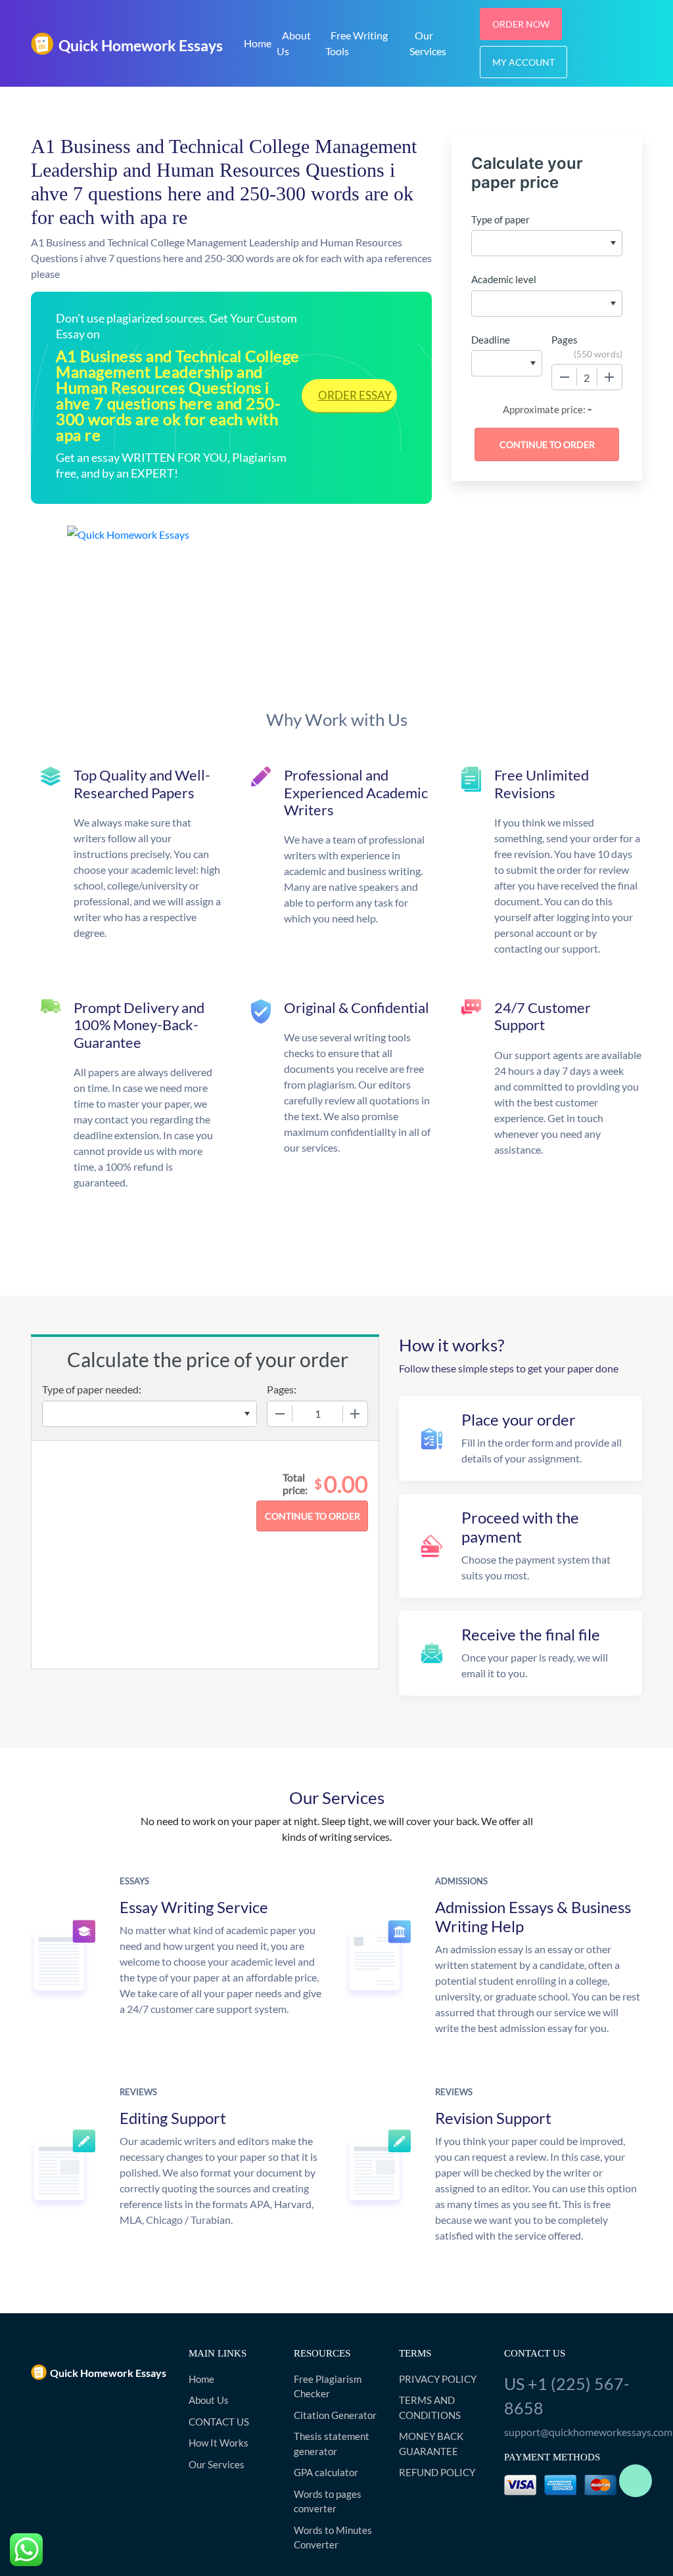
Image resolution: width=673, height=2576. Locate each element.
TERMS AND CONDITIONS (430, 2407)
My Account (523, 62)
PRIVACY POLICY (438, 2379)
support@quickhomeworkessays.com (573, 2432)
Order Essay (355, 395)
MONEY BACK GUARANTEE (431, 2444)
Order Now (521, 24)
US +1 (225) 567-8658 (567, 2396)
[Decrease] (565, 377)
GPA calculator (326, 2472)
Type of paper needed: (92, 1389)
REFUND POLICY (437, 2472)
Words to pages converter (328, 2501)
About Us (294, 43)
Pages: (282, 1389)
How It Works (219, 2443)
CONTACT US (219, 2422)
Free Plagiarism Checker (328, 2386)
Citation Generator (335, 2415)
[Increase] (609, 377)
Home (258, 43)
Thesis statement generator (332, 2444)
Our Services (428, 43)
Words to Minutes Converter (333, 2538)
